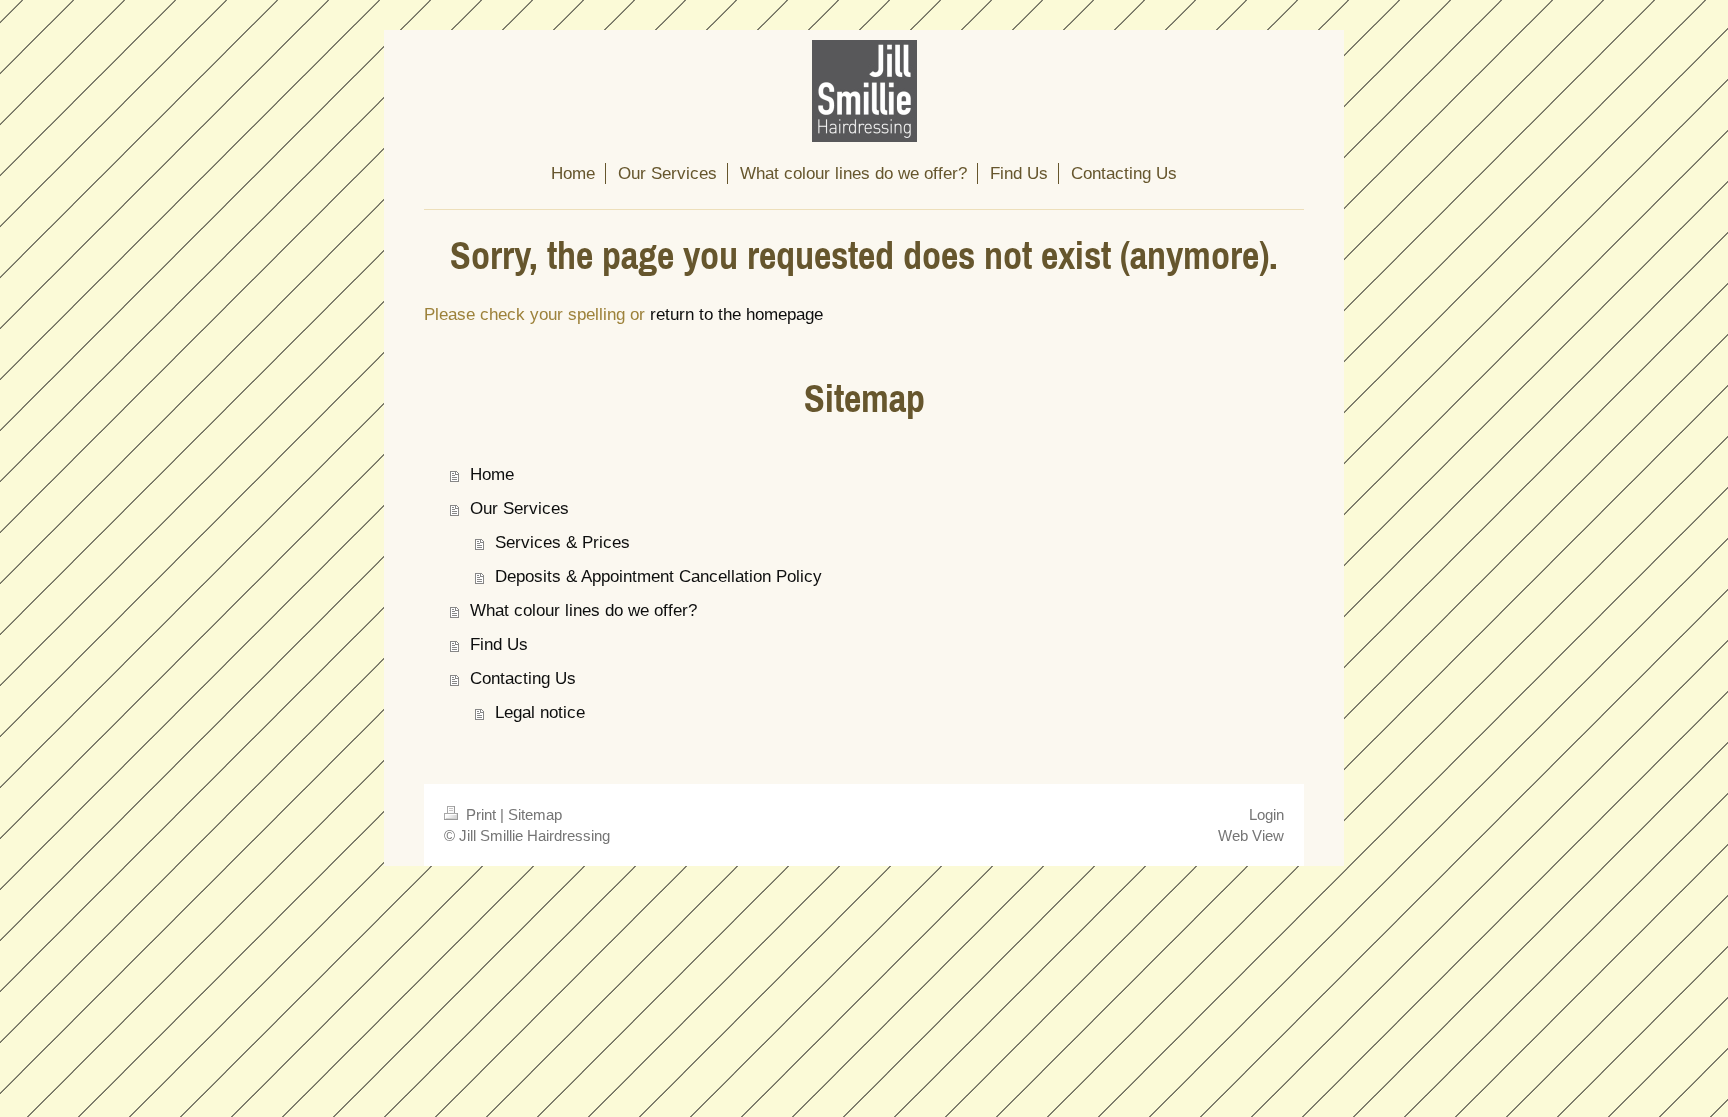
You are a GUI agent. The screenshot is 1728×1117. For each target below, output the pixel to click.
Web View (1251, 835)
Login (1266, 814)
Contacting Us (523, 678)
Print (481, 814)
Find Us (499, 644)
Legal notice (540, 712)
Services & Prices (562, 542)
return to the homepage (736, 314)
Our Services (519, 508)
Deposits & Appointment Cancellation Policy (658, 576)
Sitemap (535, 814)
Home (492, 474)
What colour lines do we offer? (583, 610)
